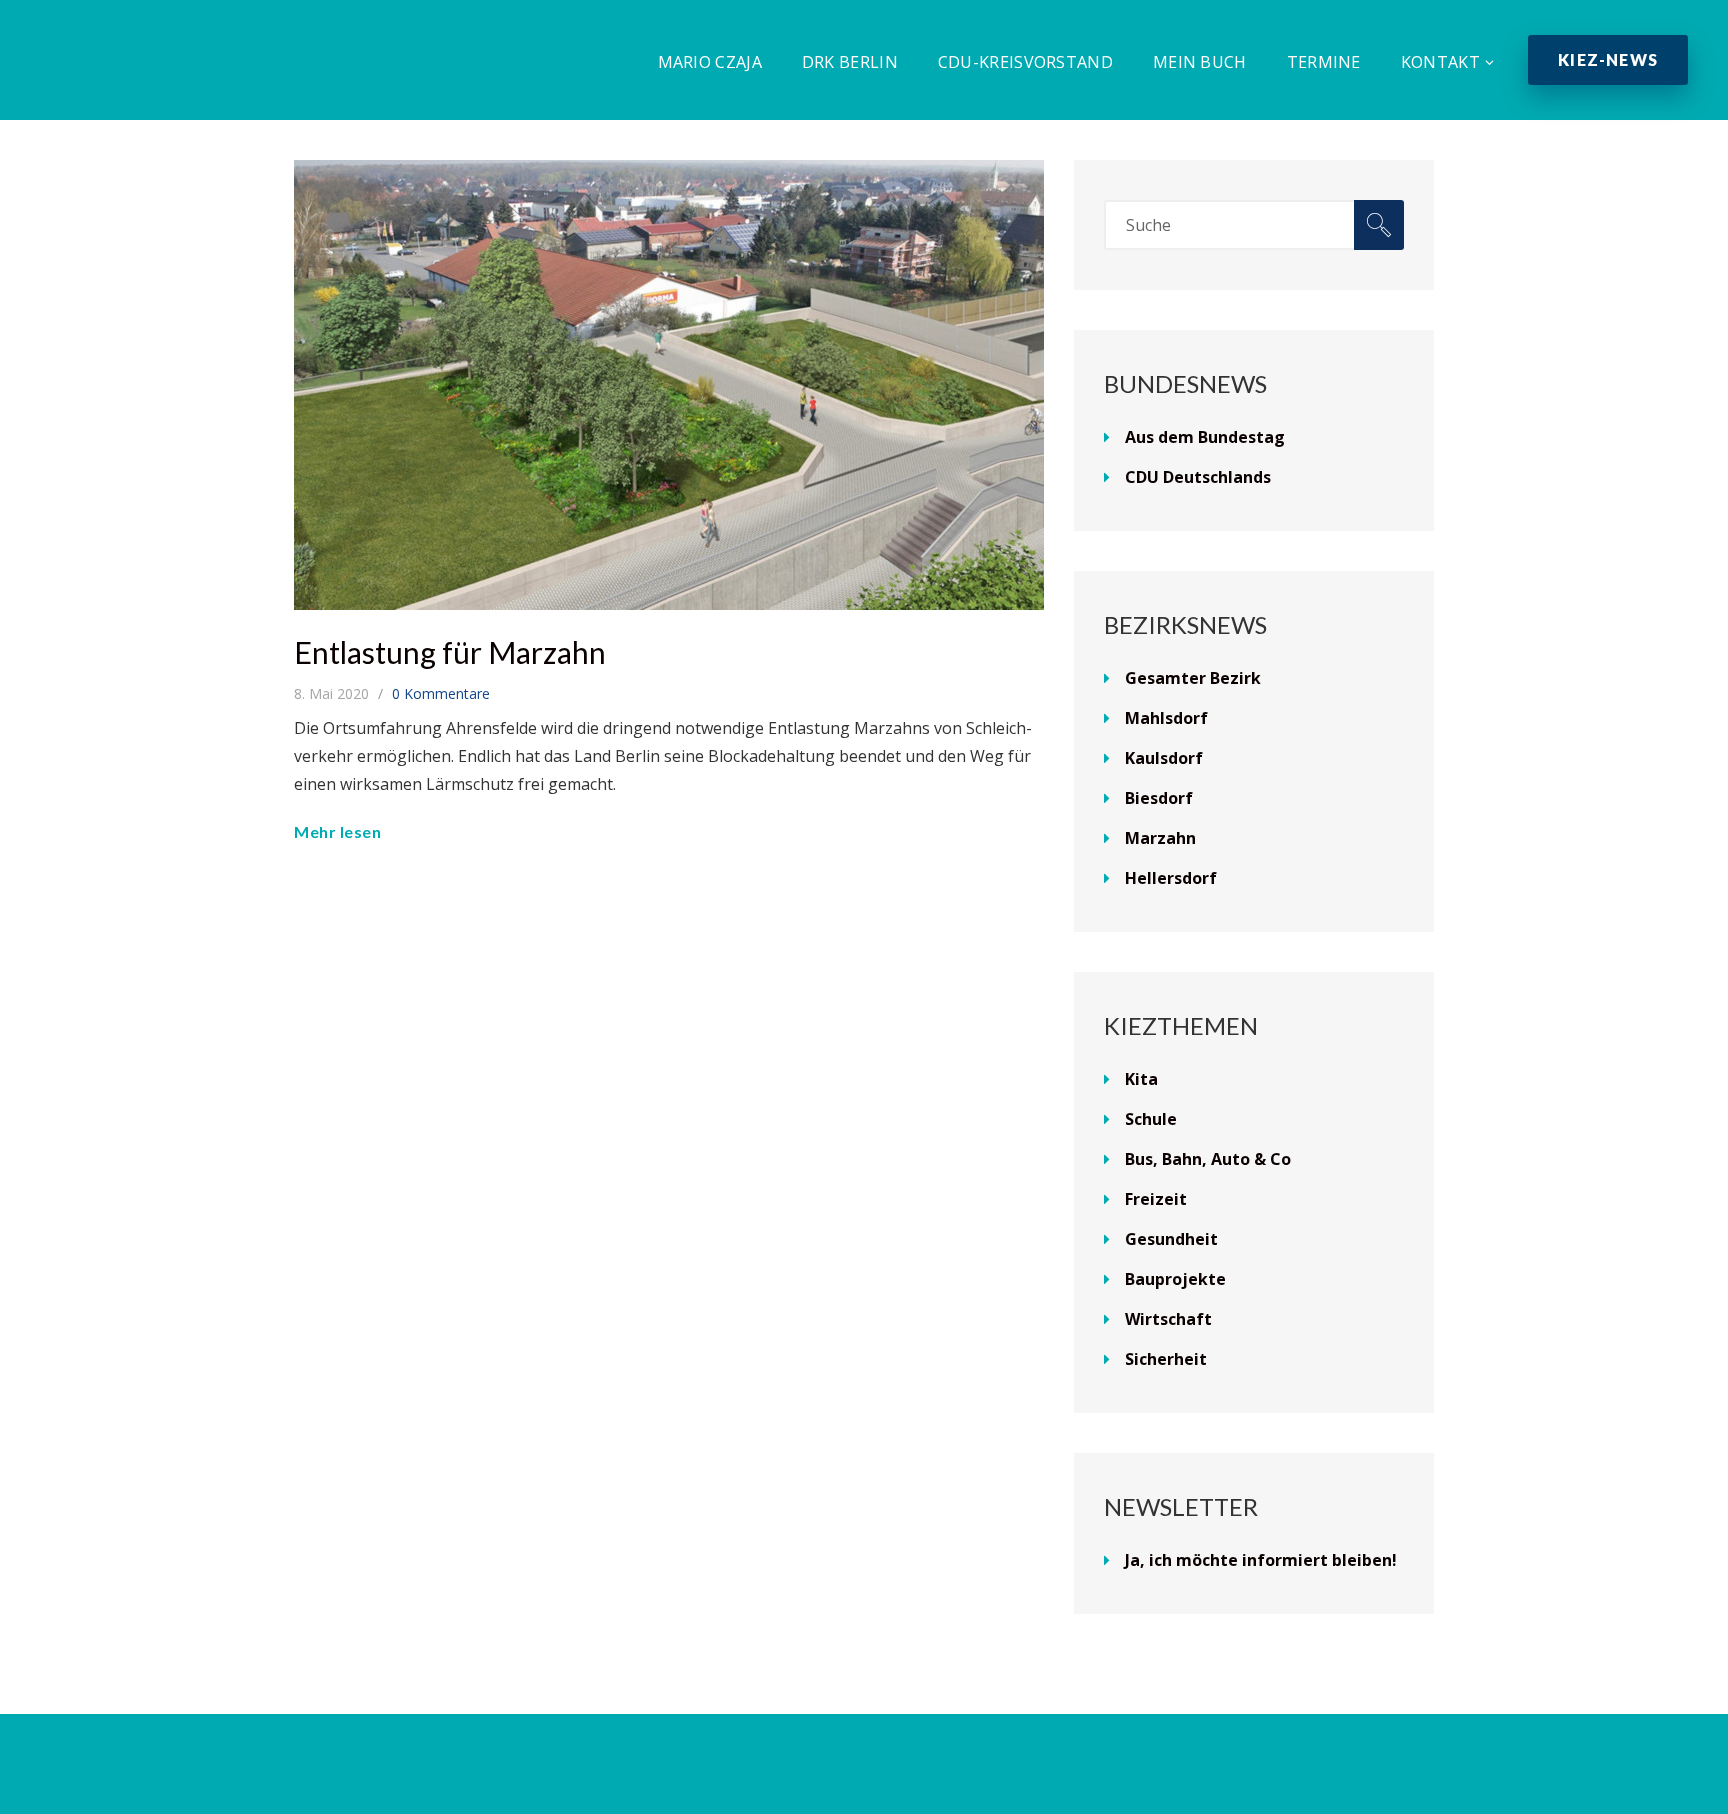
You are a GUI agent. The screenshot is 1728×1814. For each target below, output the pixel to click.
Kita (1141, 1079)
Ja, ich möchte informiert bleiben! (1261, 1560)
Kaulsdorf (1164, 758)
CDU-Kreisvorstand (1025, 62)
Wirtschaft (1168, 1319)
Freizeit (1156, 1199)
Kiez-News (1608, 59)
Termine (1324, 62)
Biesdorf (1159, 798)
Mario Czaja (710, 62)
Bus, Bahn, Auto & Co (1208, 1159)
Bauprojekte (1175, 1279)
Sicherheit (1166, 1359)
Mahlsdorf (1166, 718)
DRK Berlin (850, 62)
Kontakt (1440, 62)
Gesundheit (1171, 1239)
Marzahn (1160, 838)
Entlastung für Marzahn (450, 652)
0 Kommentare (441, 693)
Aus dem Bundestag (1205, 437)
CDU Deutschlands (1198, 477)
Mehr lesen (337, 831)
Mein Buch (1200, 62)
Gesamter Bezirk (1193, 678)
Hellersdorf (1171, 878)
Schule (1151, 1119)
